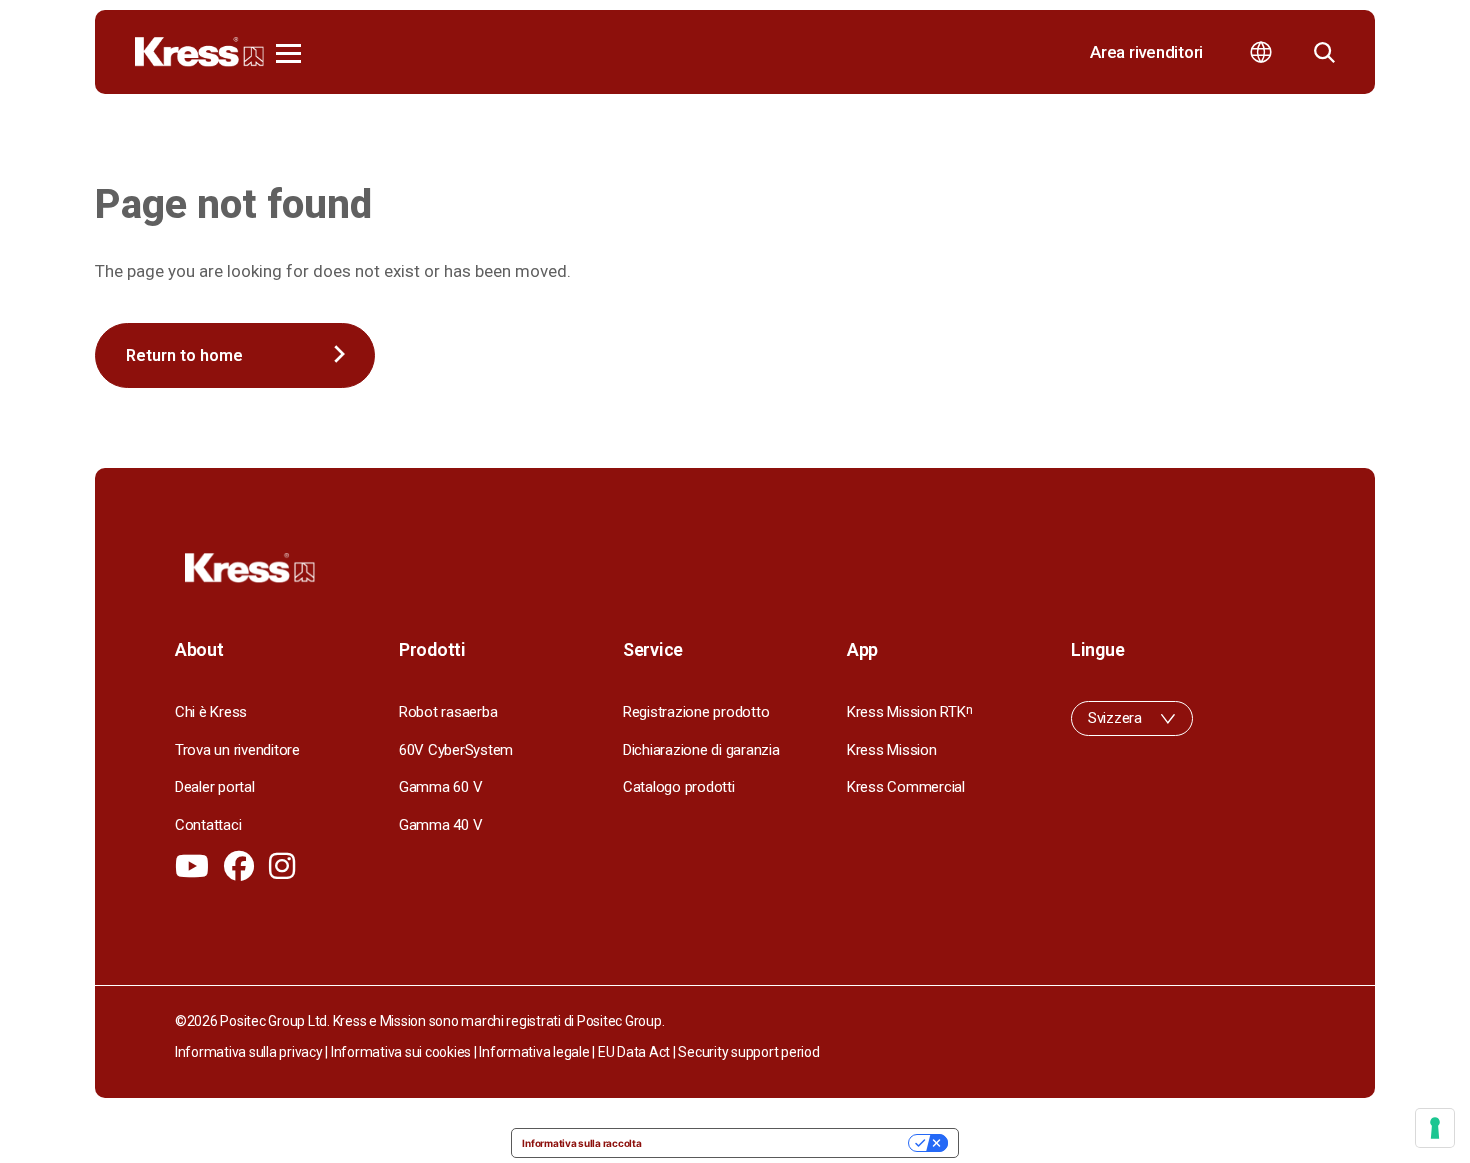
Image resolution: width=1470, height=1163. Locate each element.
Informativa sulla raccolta (581, 1143)
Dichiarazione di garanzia (701, 750)
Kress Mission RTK (909, 712)
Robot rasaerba (448, 712)
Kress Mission (892, 750)
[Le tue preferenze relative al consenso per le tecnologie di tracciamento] (1435, 1128)
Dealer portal (215, 787)
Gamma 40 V (440, 825)
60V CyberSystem (456, 750)
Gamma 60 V (440, 787)
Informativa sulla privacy (249, 1052)
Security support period (748, 1052)
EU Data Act (634, 1052)
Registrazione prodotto (696, 712)
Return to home (184, 355)
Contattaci (208, 825)
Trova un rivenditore (237, 750)
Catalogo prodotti (679, 787)
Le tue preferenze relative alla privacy (781, 1143)
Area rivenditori (1146, 52)
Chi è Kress (211, 712)
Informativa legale (534, 1052)
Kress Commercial (906, 787)
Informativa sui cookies (401, 1052)
